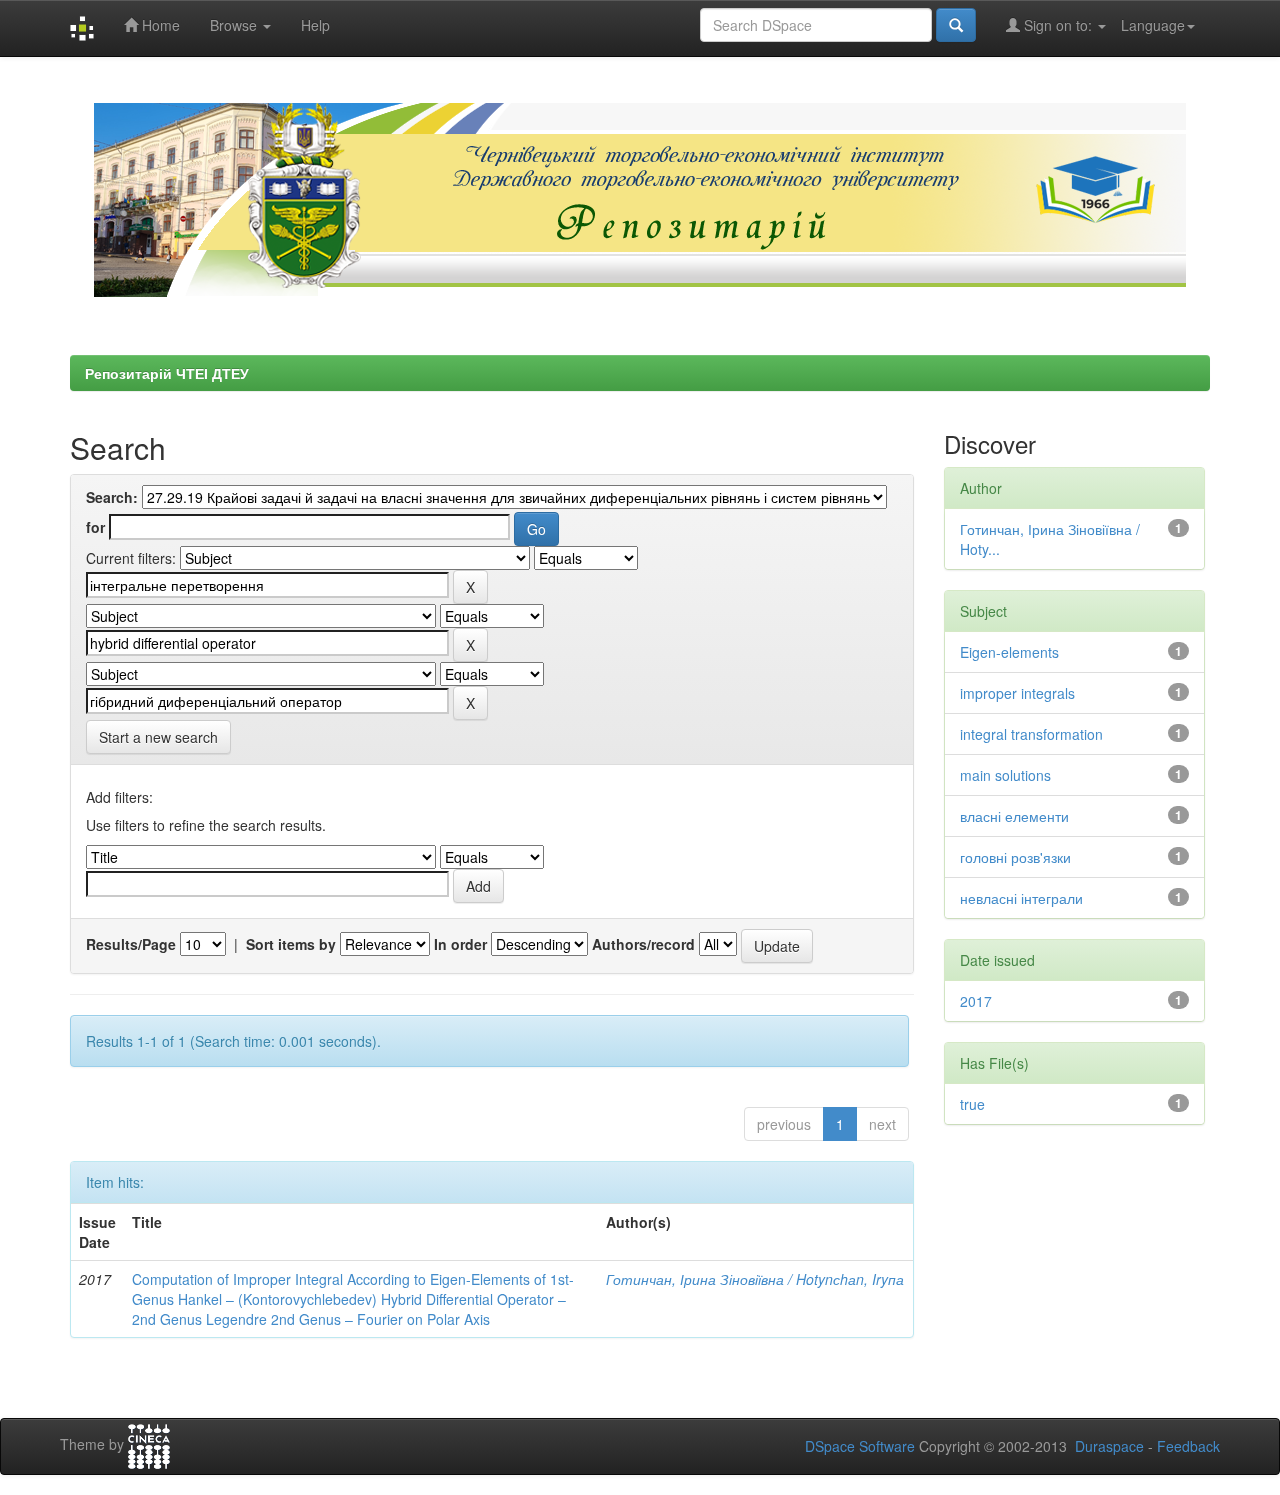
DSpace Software (860, 1446)
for (95, 527)
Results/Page (131, 944)
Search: (112, 497)
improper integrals (1017, 693)
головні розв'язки (1015, 857)
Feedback (1188, 1446)
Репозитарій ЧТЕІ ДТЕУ (167, 373)
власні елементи (1014, 816)
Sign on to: (1058, 25)
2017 (976, 1001)
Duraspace (1109, 1446)
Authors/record (643, 944)
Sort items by (291, 944)
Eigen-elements (1009, 652)
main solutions (1005, 775)
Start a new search (158, 737)
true (972, 1104)
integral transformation (1031, 734)
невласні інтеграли (1021, 898)
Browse (235, 25)
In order (460, 944)
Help (315, 25)
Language (1153, 25)
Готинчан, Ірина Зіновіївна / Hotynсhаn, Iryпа (755, 1279)
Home (159, 25)
